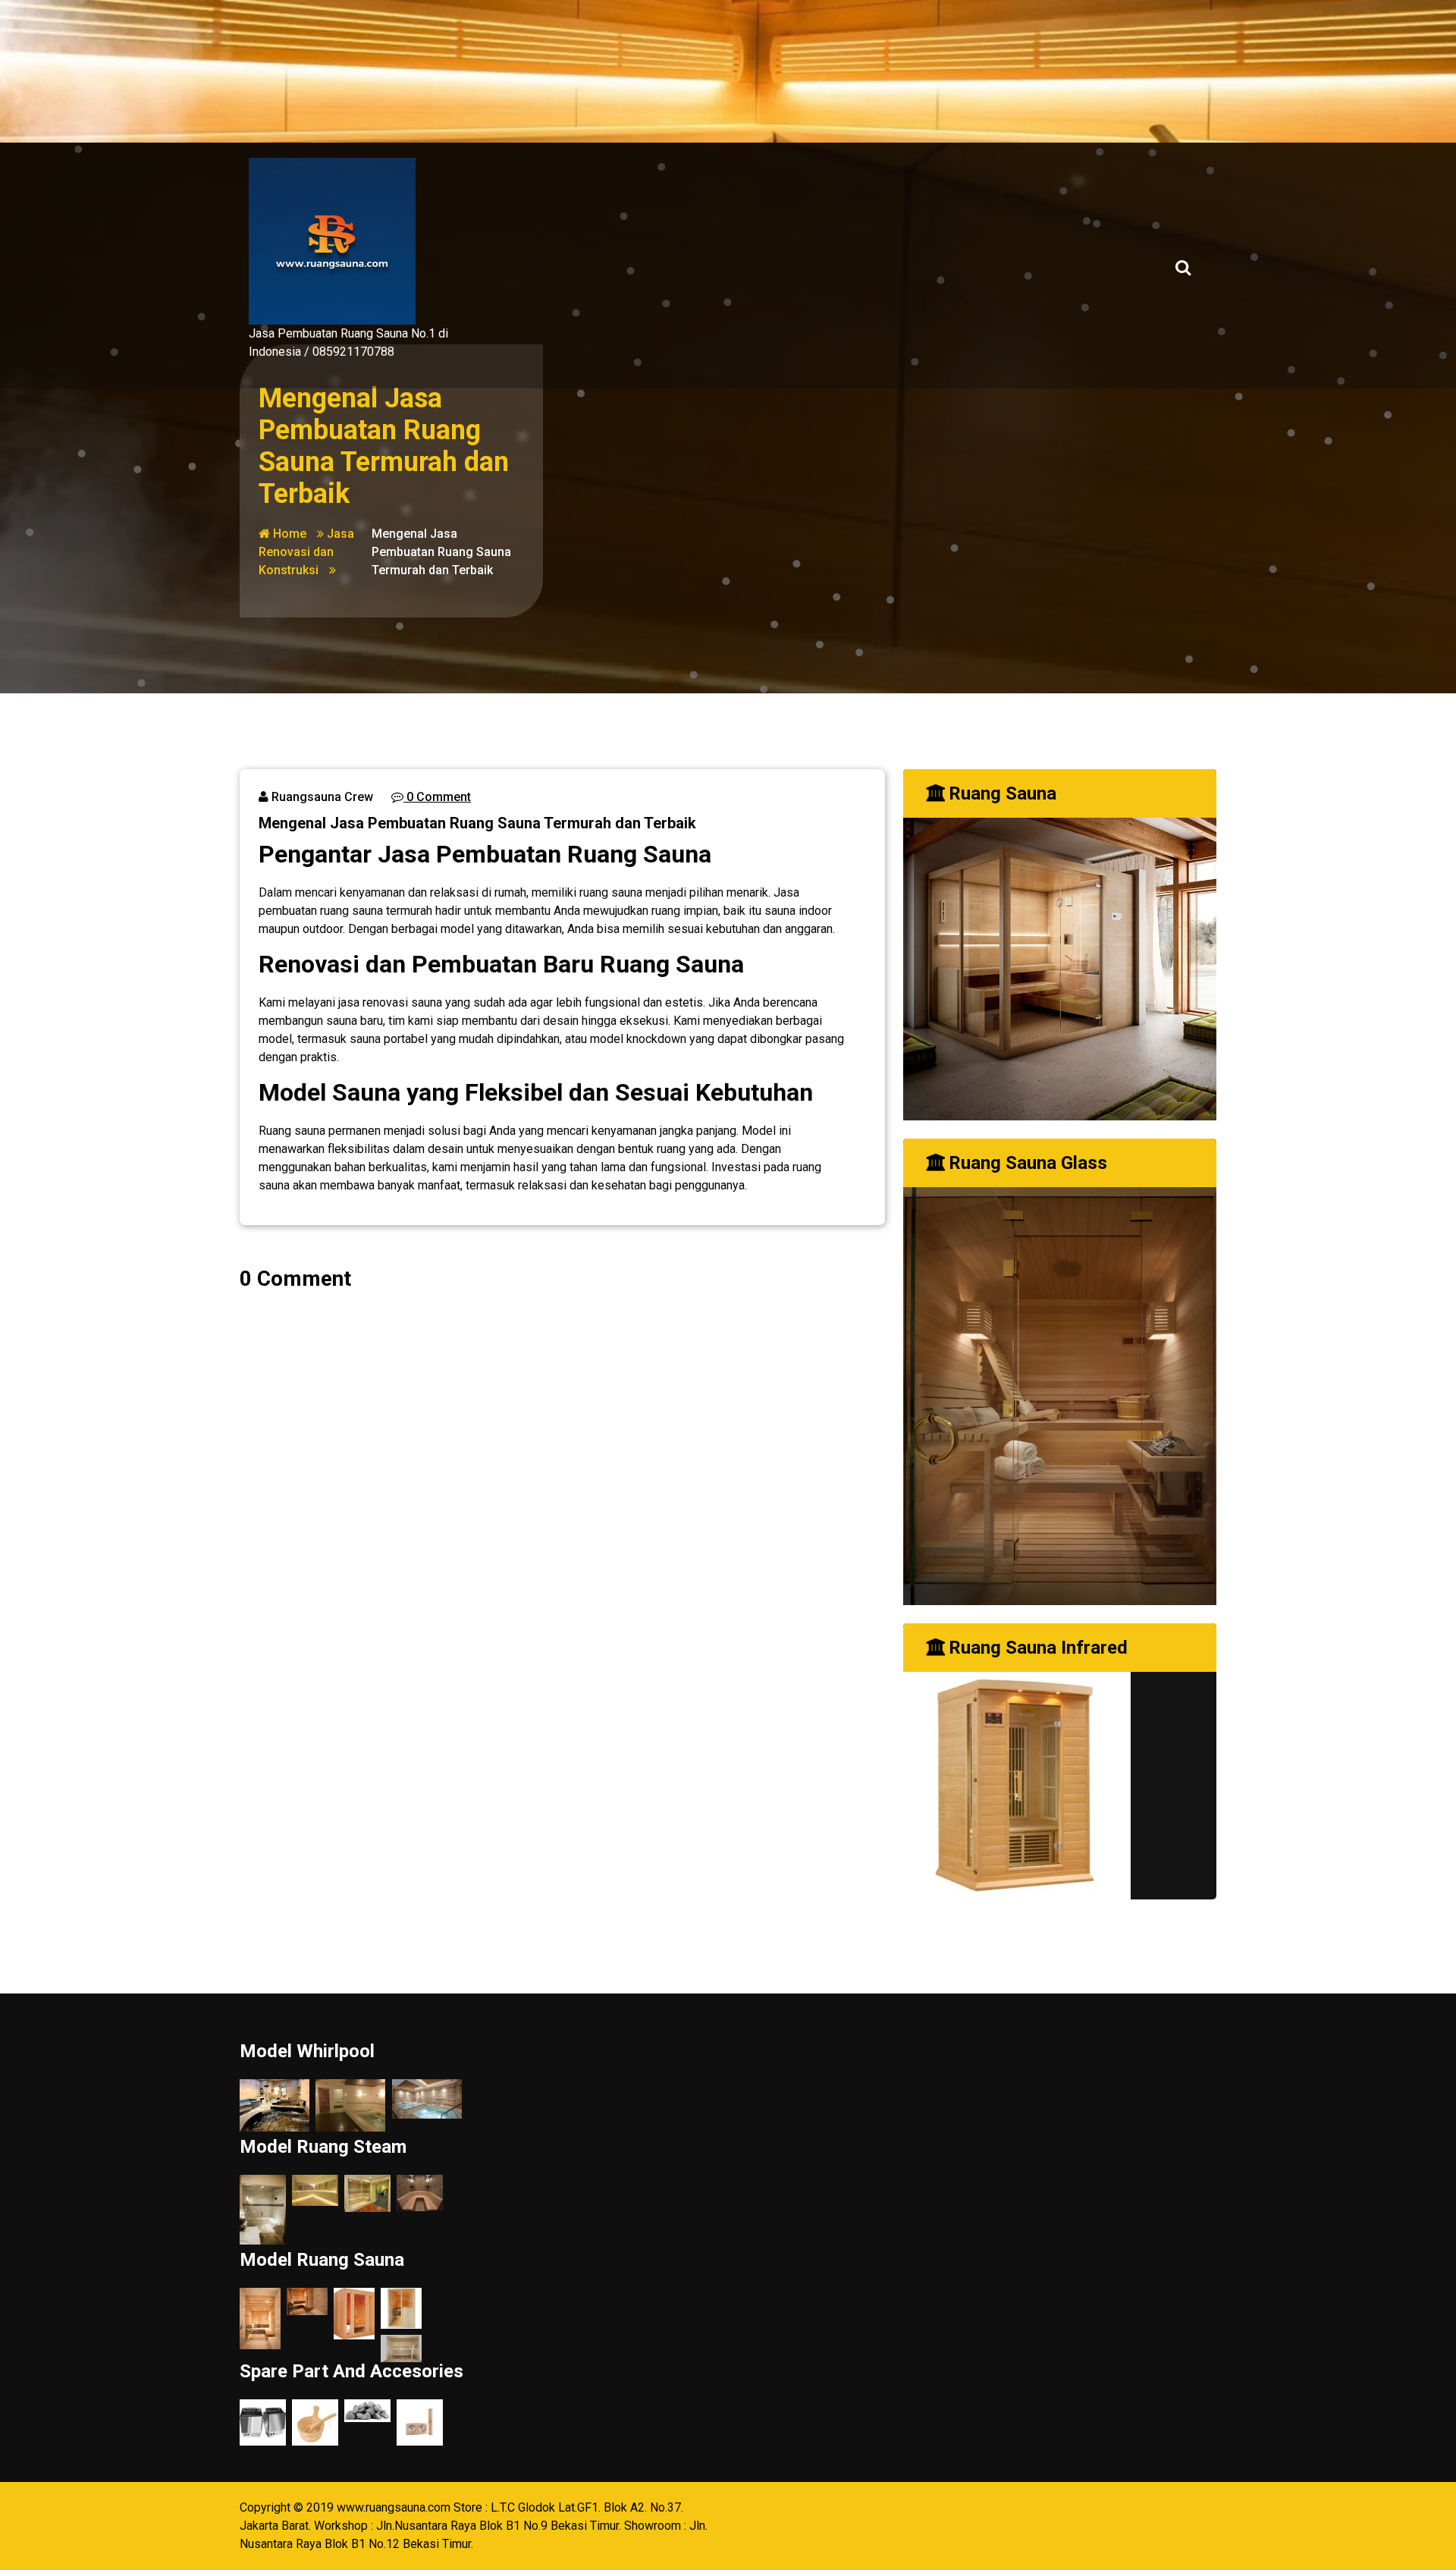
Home (288, 534)
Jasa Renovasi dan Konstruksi (306, 552)
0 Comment (437, 797)
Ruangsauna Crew (321, 797)
